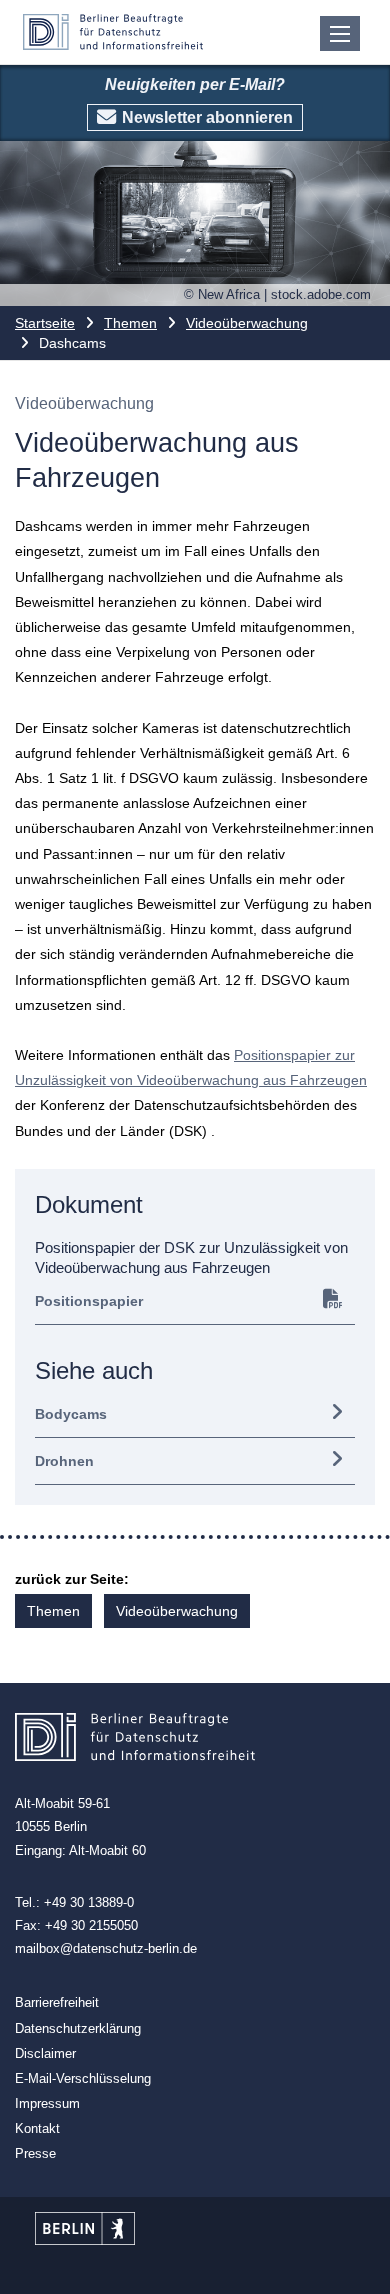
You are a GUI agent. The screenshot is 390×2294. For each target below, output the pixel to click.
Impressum (47, 2103)
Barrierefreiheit (57, 2002)
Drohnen (64, 1461)
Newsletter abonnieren (207, 117)
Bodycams (71, 1414)
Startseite (45, 323)
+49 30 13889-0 (89, 1902)
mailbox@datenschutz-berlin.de (106, 1948)
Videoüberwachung (247, 323)
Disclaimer (45, 2053)
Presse (35, 2153)
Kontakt (37, 2128)
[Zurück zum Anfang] (357, 2261)
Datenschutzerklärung (78, 2028)
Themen (130, 323)
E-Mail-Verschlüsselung (83, 2078)
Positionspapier (89, 1301)
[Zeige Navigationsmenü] (340, 33)
